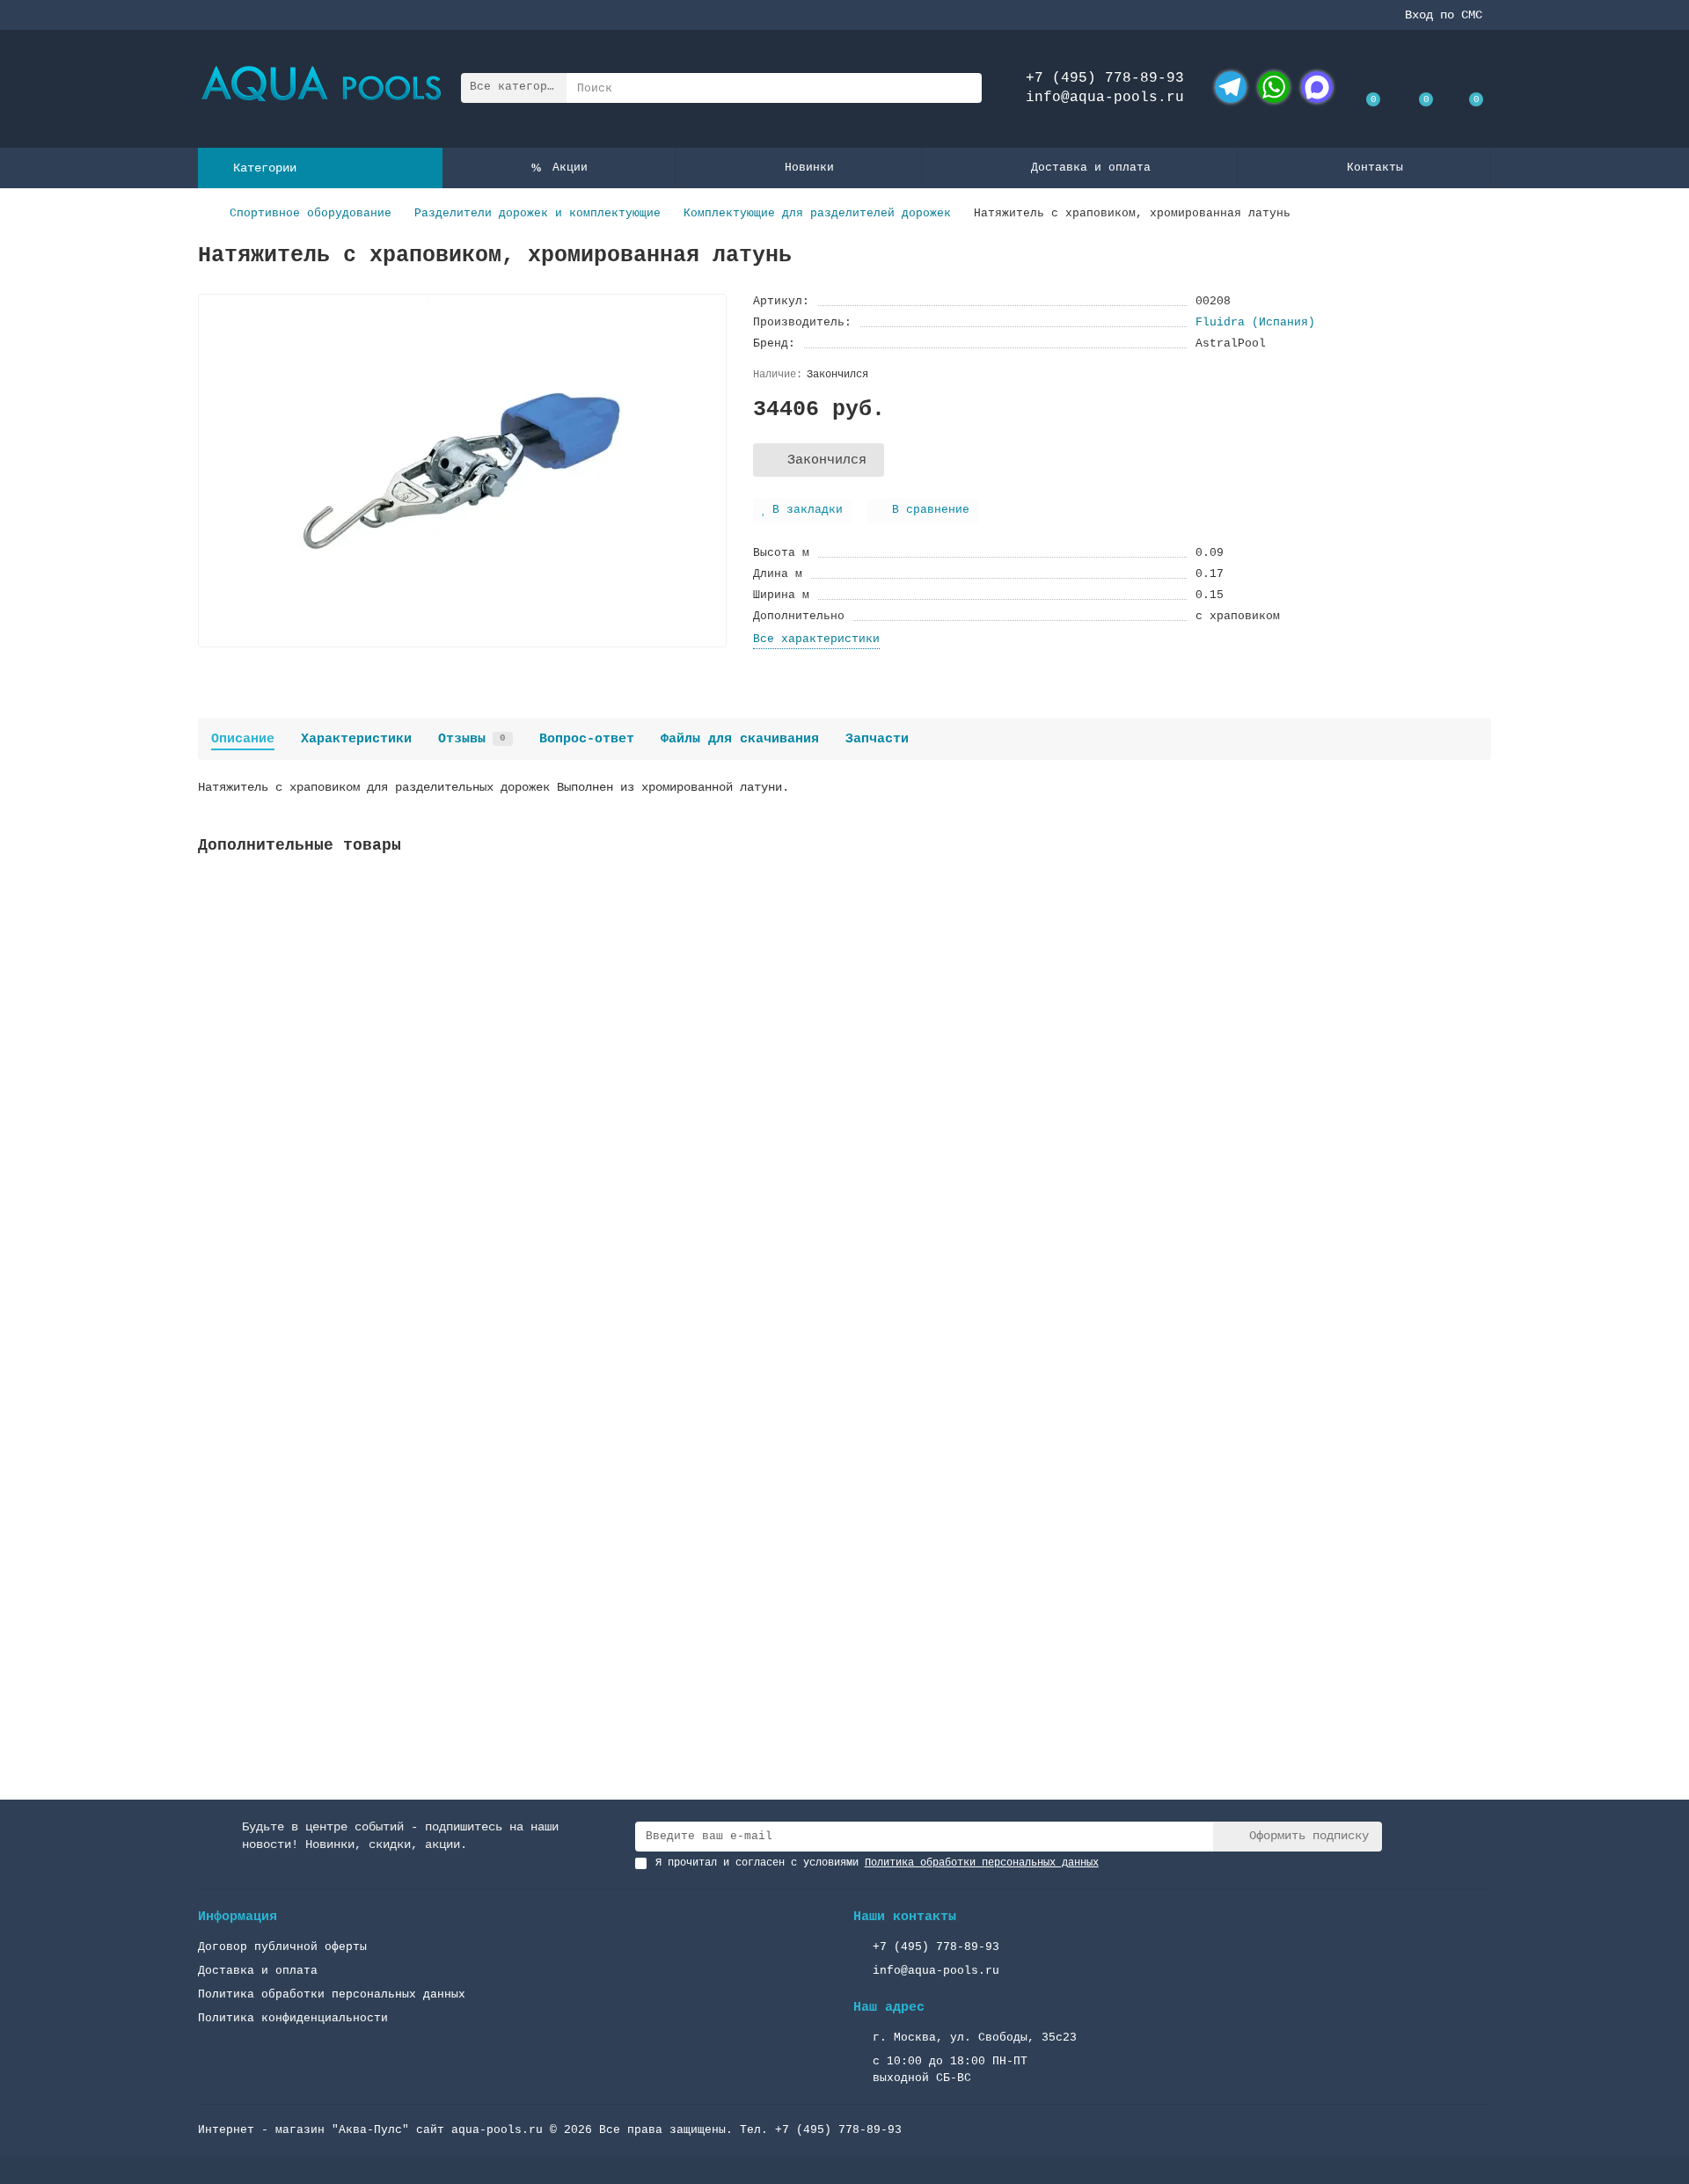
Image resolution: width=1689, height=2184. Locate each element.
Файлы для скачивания (740, 739)
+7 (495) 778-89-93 (1105, 78)
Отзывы (472, 739)
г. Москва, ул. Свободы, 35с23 (975, 2038)
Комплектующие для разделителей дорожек (817, 213)
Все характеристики (816, 639)
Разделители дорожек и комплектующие (537, 213)
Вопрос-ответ (587, 739)
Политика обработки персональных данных (332, 1994)
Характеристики (356, 739)
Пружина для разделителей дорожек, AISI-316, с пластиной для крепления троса (467, 1553)
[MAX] (1317, 87)
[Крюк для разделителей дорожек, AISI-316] (844, 985)
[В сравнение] (1478, 925)
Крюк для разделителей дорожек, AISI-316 (340, 1108)
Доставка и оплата (1091, 168)
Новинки (809, 168)
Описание (243, 739)
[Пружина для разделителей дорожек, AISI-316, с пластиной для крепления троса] (844, 1430)
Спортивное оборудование (311, 213)
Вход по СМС (1444, 15)
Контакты (1375, 168)
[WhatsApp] (1274, 87)
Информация (238, 1917)
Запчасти (877, 739)
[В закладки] (1478, 892)
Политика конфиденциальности (293, 2018)
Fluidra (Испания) (1255, 322)
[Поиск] (963, 88)
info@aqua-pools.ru (1105, 98)
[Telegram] (1231, 87)
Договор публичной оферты (282, 1947)
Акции (570, 168)
